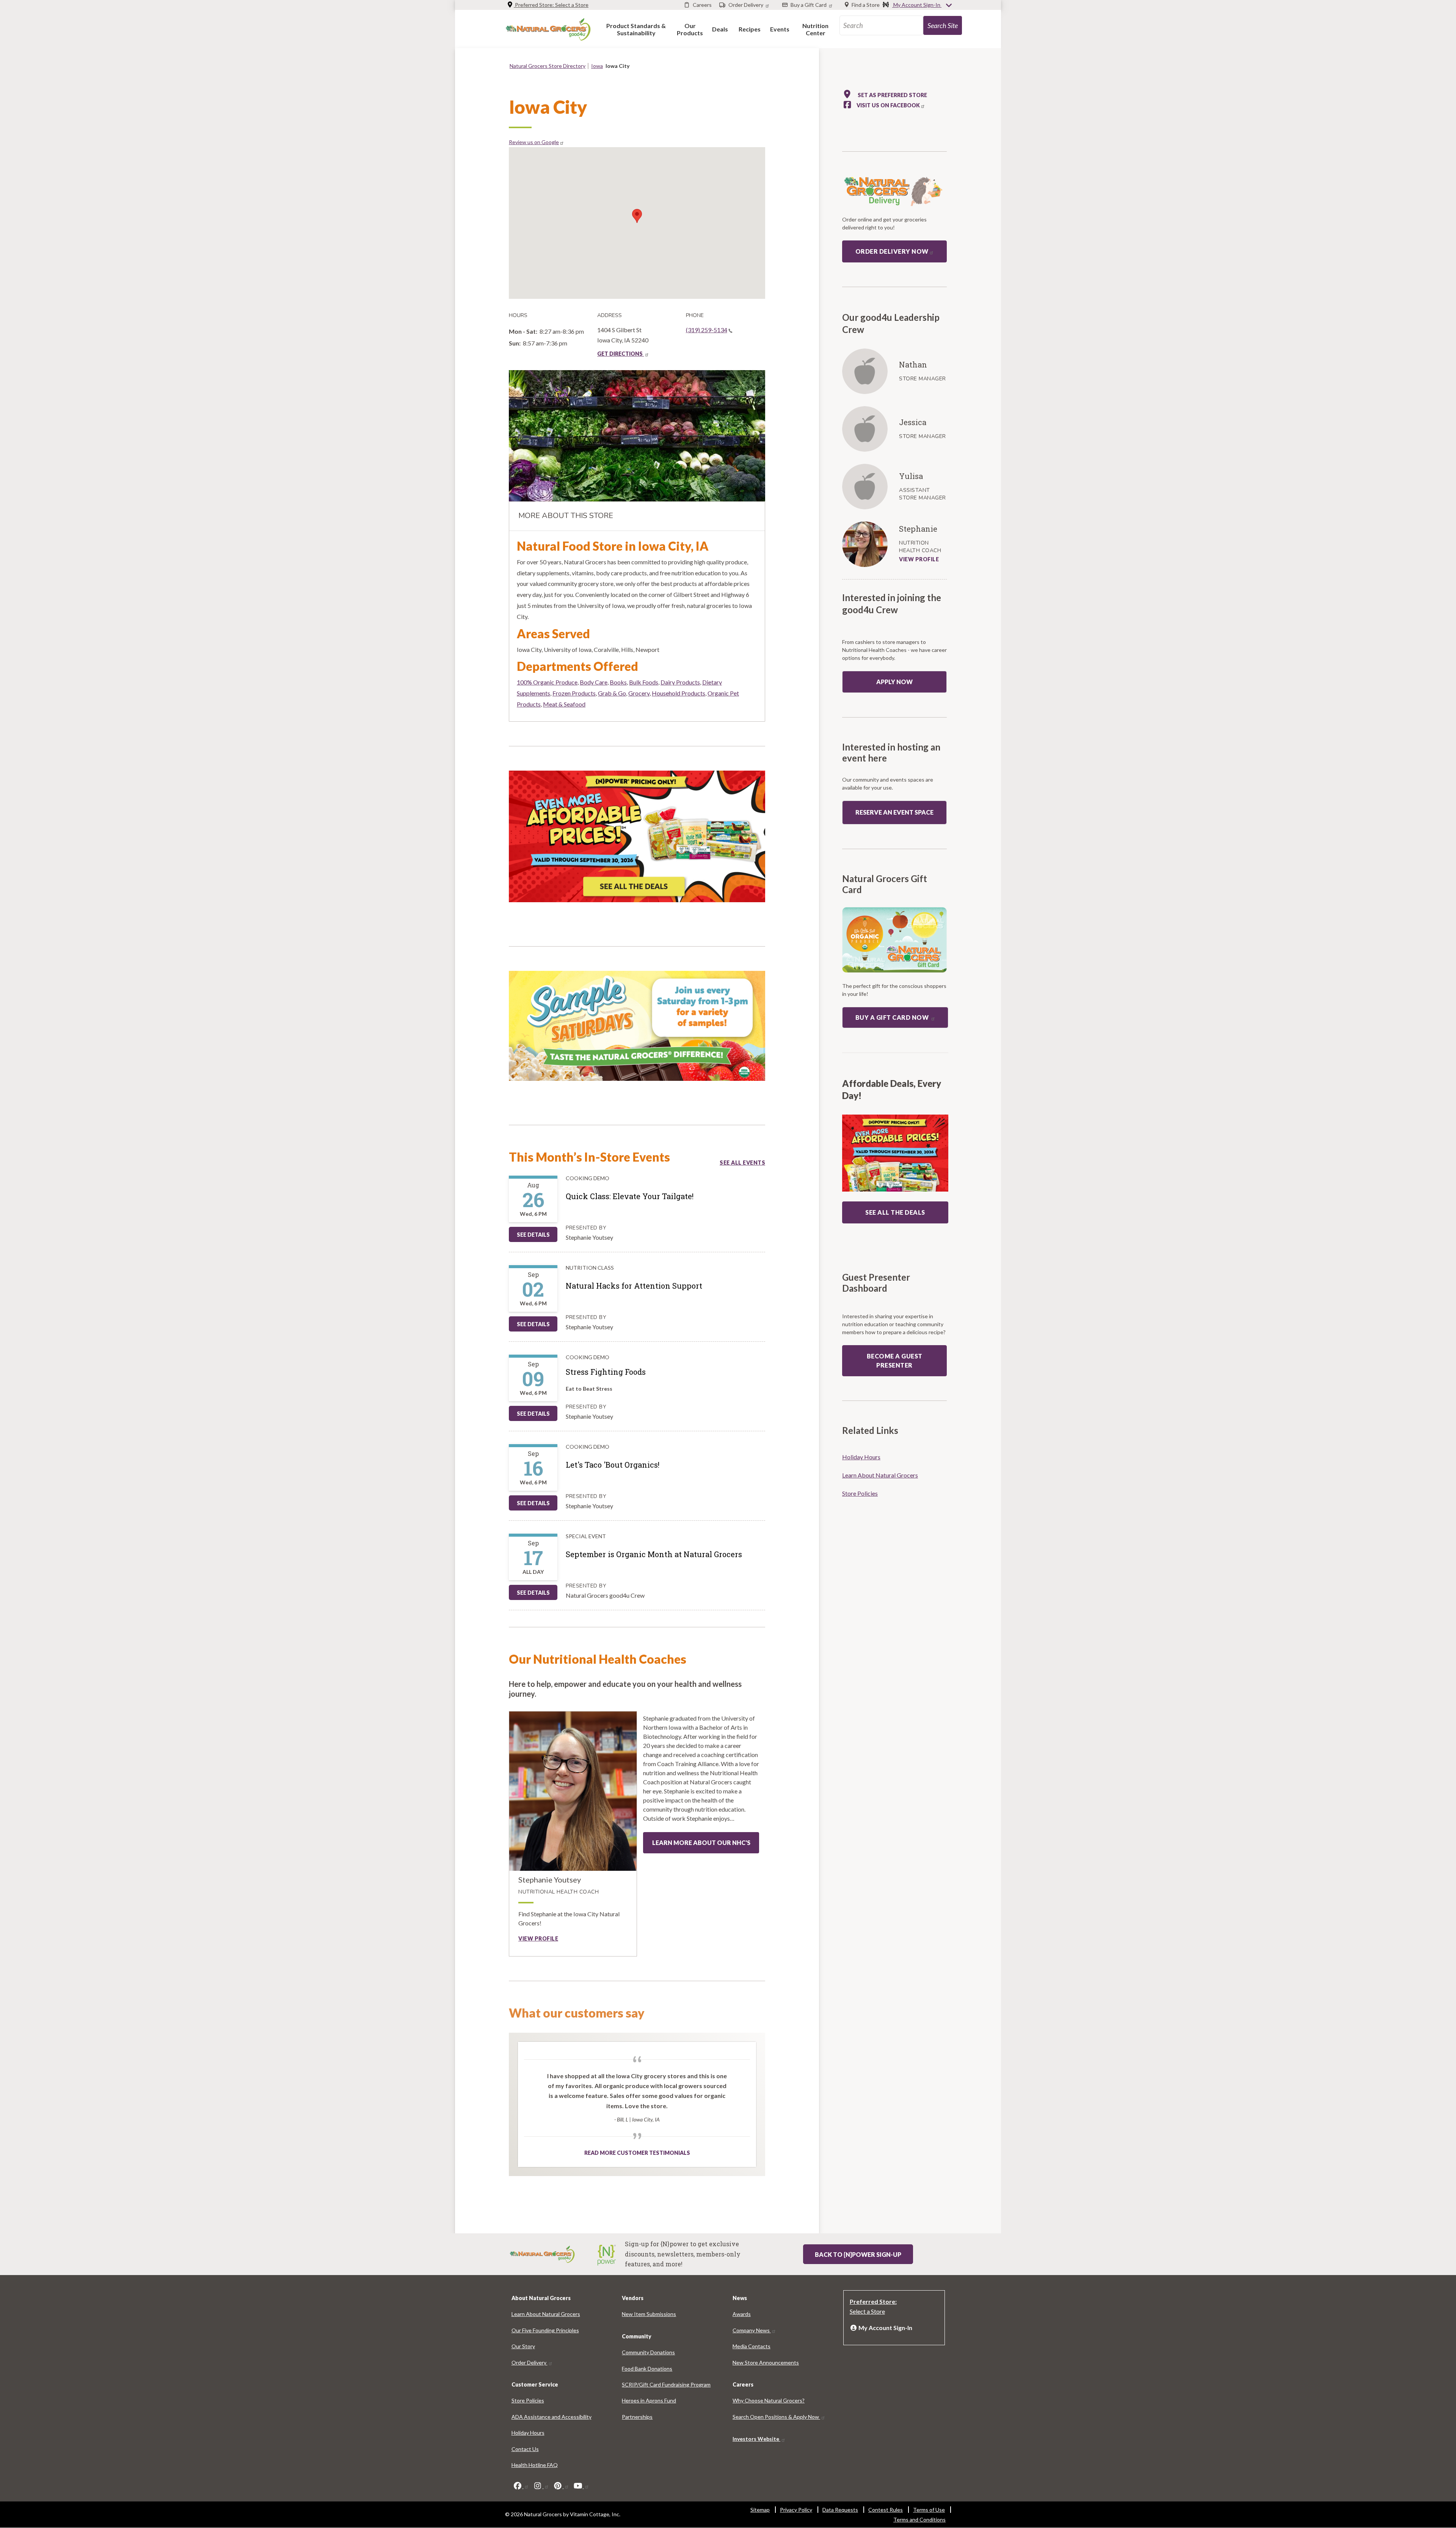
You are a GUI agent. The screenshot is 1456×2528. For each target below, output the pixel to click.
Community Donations (648, 2352)
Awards (742, 2314)
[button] (636, 29)
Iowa (597, 66)
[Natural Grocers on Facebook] (521, 2486)
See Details (533, 1235)
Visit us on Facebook (888, 105)
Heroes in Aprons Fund (649, 2400)
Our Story (523, 2346)
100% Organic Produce (547, 682)
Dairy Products (680, 682)
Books (618, 682)
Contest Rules (886, 2510)
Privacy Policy (796, 2510)
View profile (538, 1938)
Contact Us (525, 2449)
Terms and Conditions (919, 2519)
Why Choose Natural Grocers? (769, 2400)
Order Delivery (530, 2362)
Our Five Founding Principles (545, 2330)
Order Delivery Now (892, 251)
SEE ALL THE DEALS (895, 1212)
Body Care (594, 682)
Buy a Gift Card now (893, 1017)
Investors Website (756, 2439)
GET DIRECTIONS (621, 354)
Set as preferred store (892, 95)
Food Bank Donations (647, 2369)
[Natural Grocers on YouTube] (581, 2486)
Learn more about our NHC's (701, 1843)
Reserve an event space (894, 812)
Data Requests (840, 2510)
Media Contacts (752, 2346)
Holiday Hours (861, 1457)
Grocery (639, 693)
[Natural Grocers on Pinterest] (561, 2486)
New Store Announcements (766, 2362)
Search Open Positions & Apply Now (776, 2417)
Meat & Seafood (564, 704)
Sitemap (760, 2510)
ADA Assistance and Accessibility (551, 2417)
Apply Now (894, 682)
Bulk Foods (644, 682)
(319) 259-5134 (707, 330)
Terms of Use (929, 2510)
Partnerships (637, 2417)
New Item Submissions (649, 2314)
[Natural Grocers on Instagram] (541, 2486)
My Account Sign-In (917, 5)
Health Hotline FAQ (535, 2465)
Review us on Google (534, 142)
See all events (742, 1163)
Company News (752, 2330)
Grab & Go (612, 693)
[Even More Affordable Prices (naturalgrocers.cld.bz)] (637, 839)
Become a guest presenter (895, 1361)
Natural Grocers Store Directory (548, 66)
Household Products (679, 693)
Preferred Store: (551, 5)
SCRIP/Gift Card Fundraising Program (666, 2384)
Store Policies (860, 1493)
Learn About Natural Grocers (880, 1475)
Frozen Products (574, 693)
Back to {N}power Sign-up (858, 2254)
